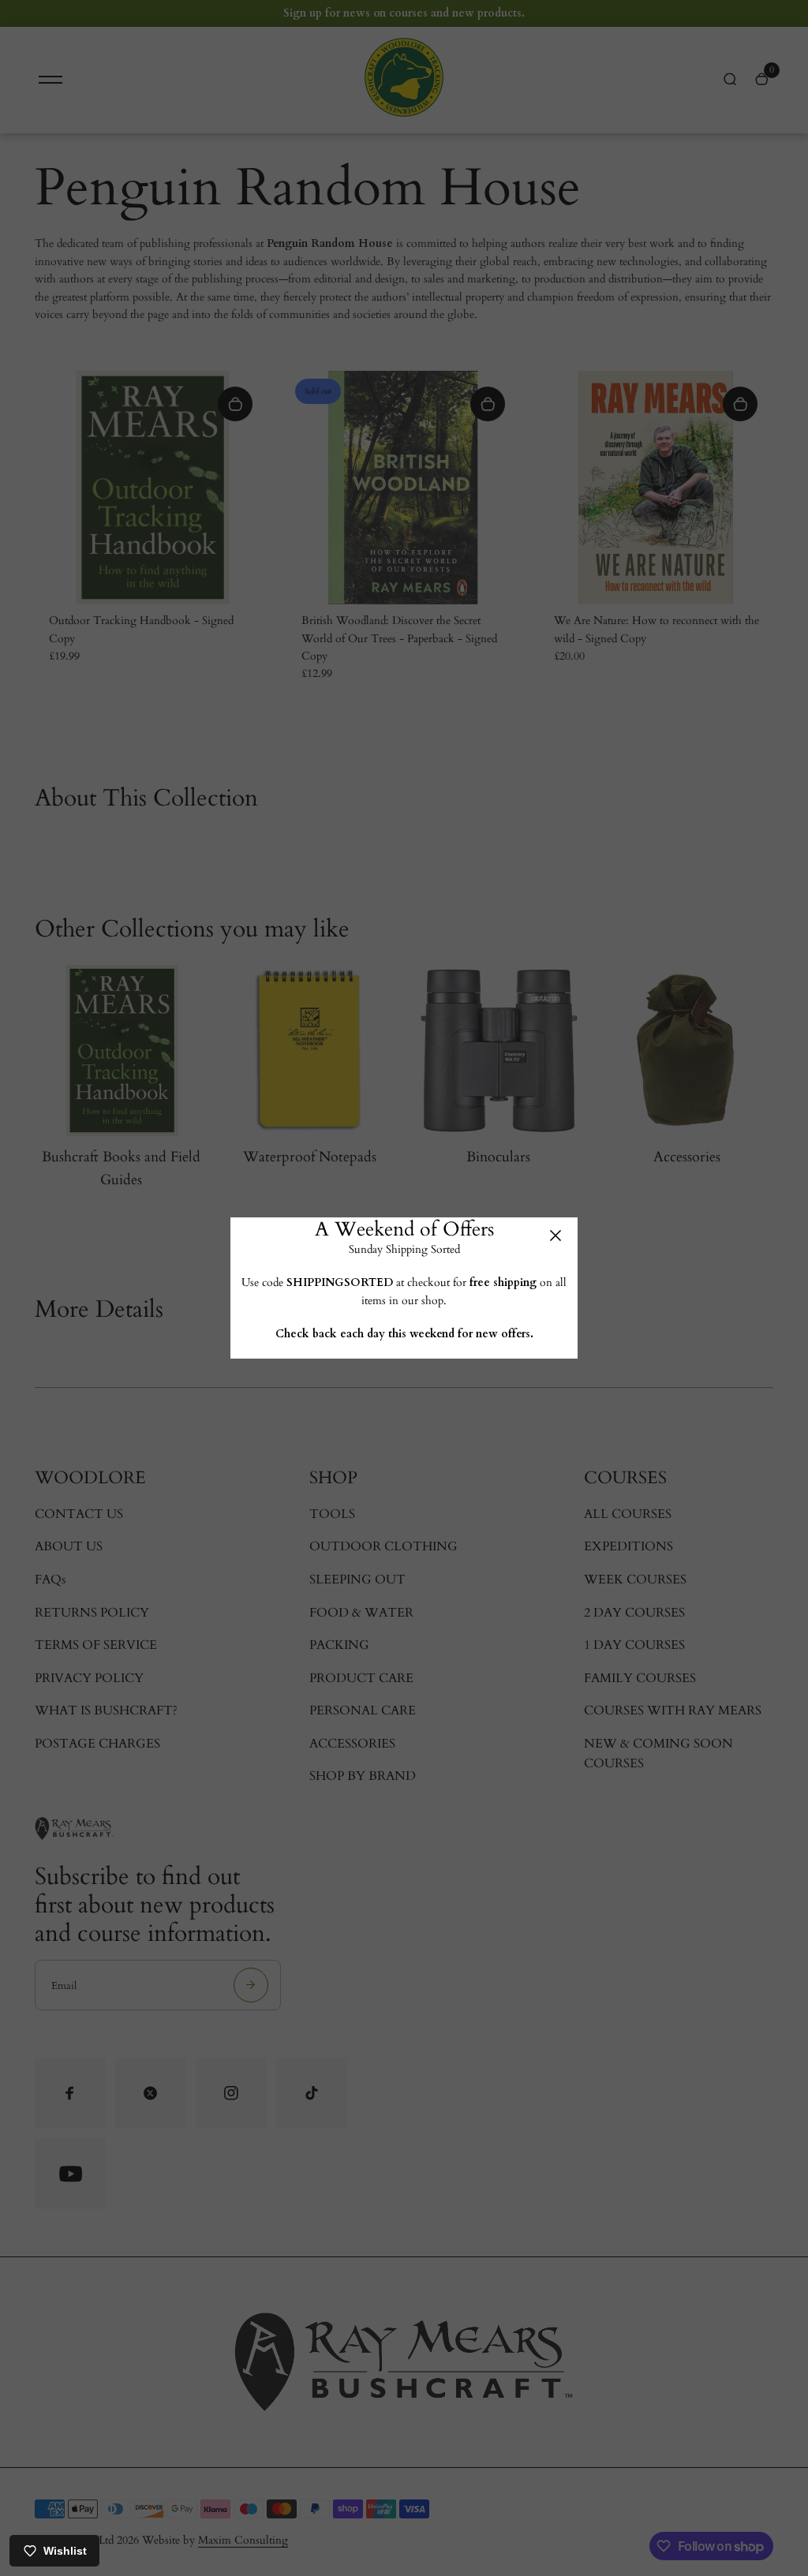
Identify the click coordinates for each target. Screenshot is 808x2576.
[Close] (555, 1236)
